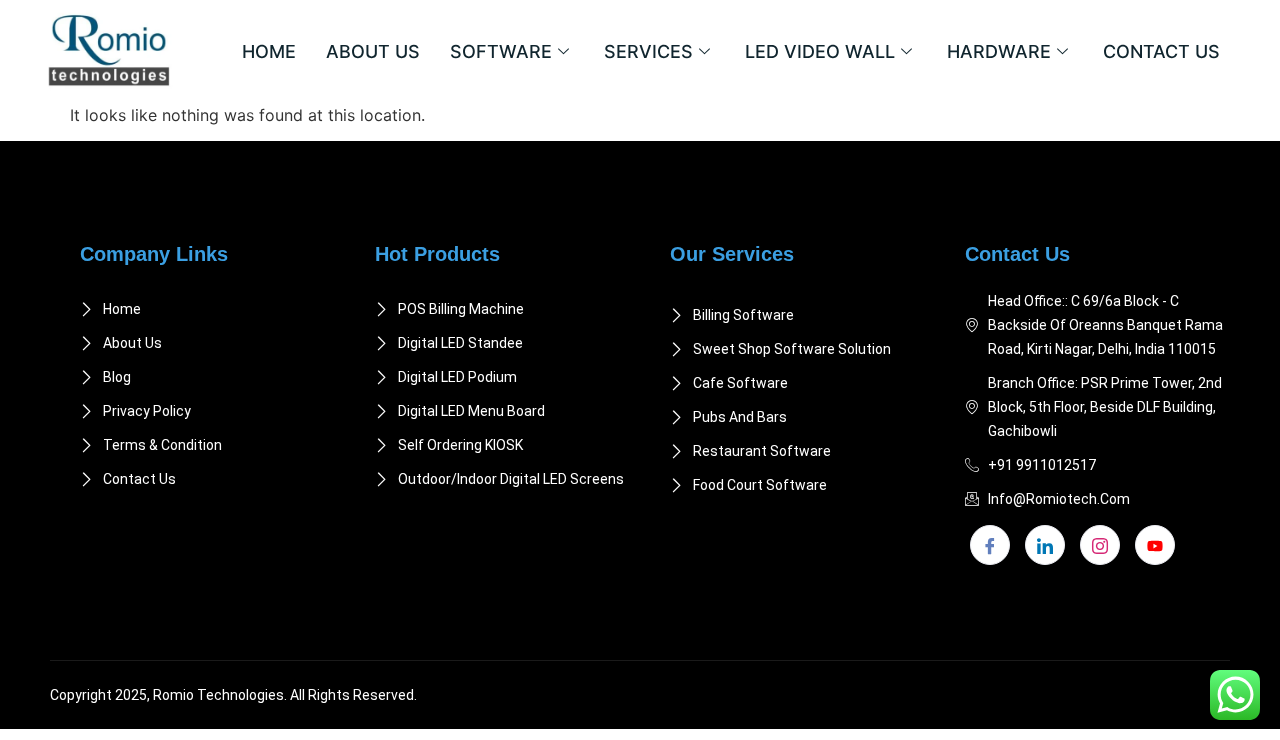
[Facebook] (990, 545)
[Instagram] (1100, 545)
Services (648, 51)
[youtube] (1155, 545)
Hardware (999, 51)
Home (269, 51)
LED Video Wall (820, 51)
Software (501, 51)
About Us (373, 51)
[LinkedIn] (1045, 545)
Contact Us (1161, 51)
